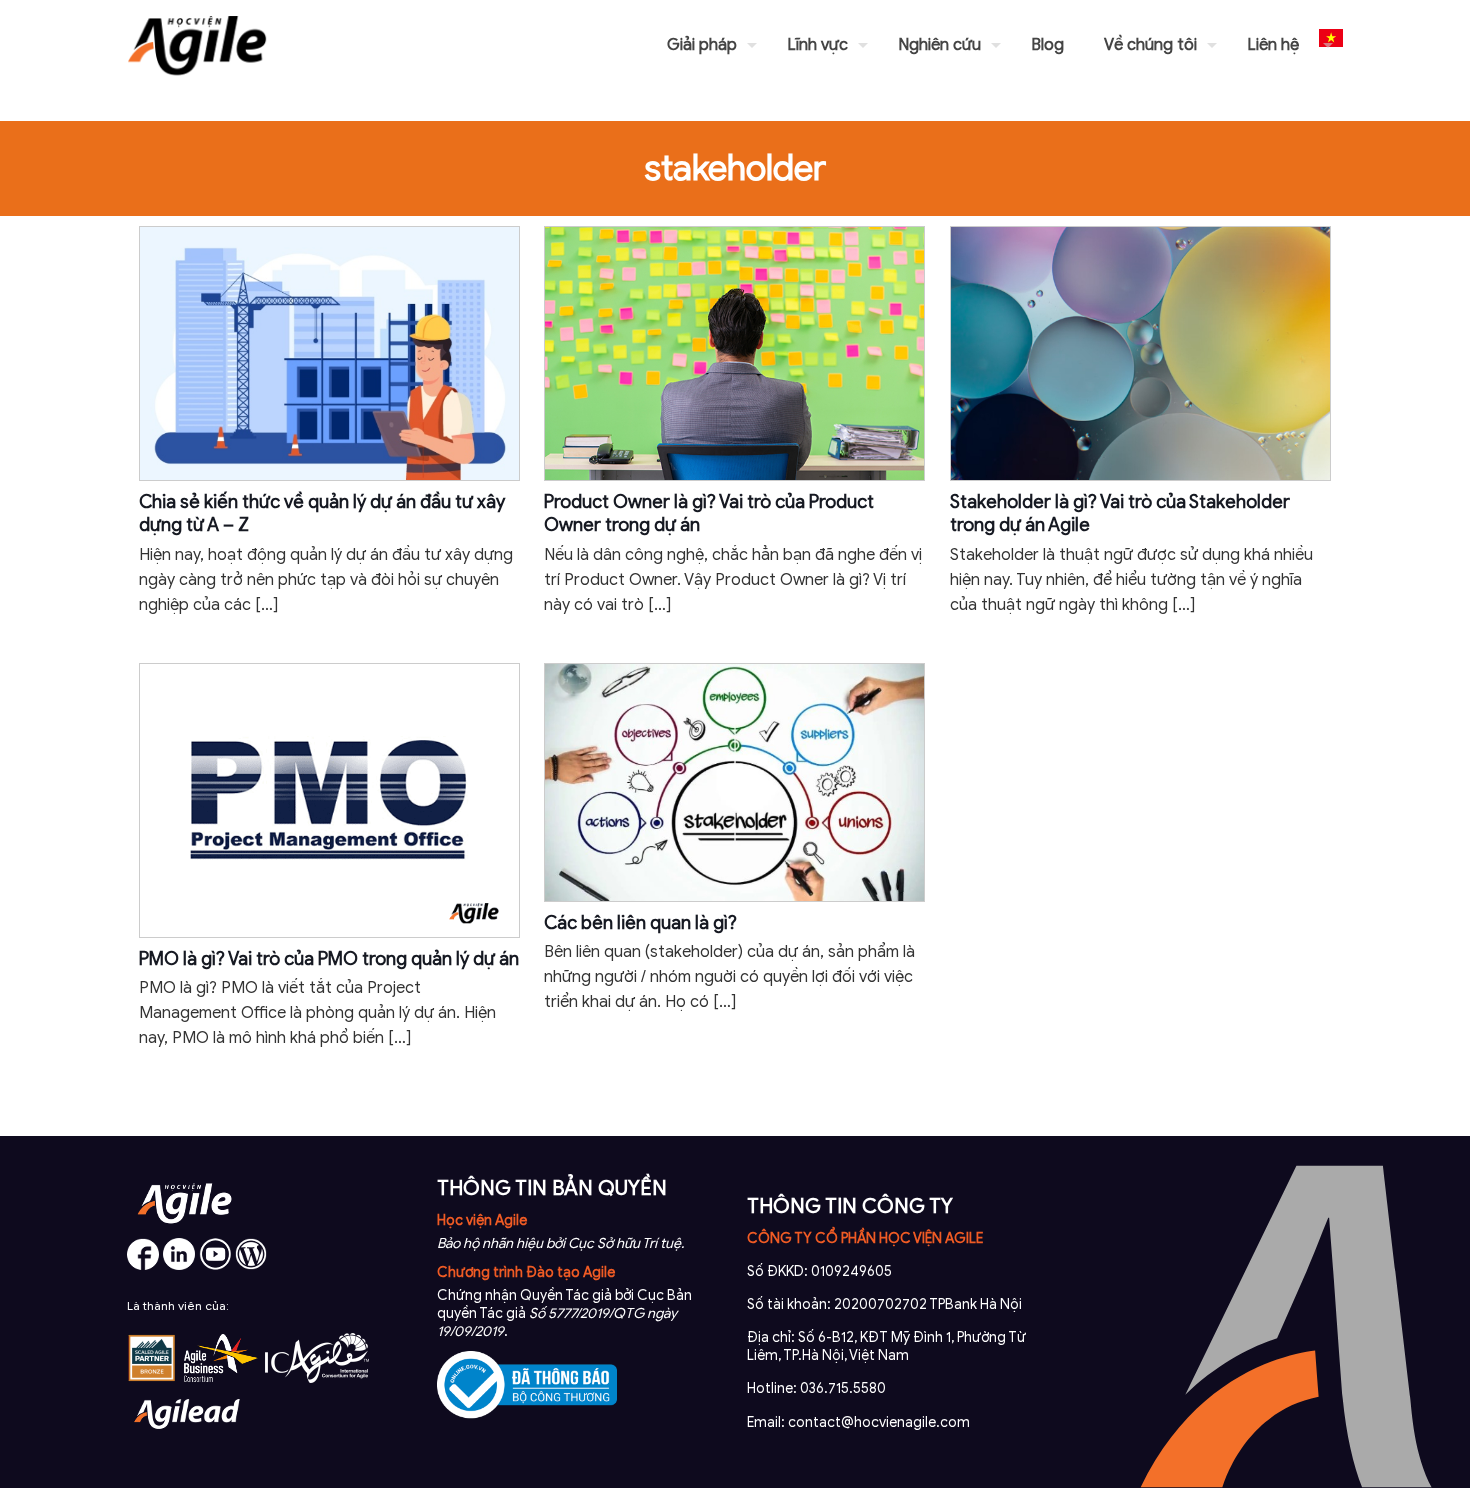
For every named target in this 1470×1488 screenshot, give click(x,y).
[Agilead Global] (187, 1436)
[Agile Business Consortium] (221, 1378)
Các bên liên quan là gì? (640, 923)
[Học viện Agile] (197, 45)
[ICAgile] (317, 1378)
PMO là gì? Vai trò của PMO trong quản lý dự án (329, 959)
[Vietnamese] (1331, 45)
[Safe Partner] (152, 1378)
